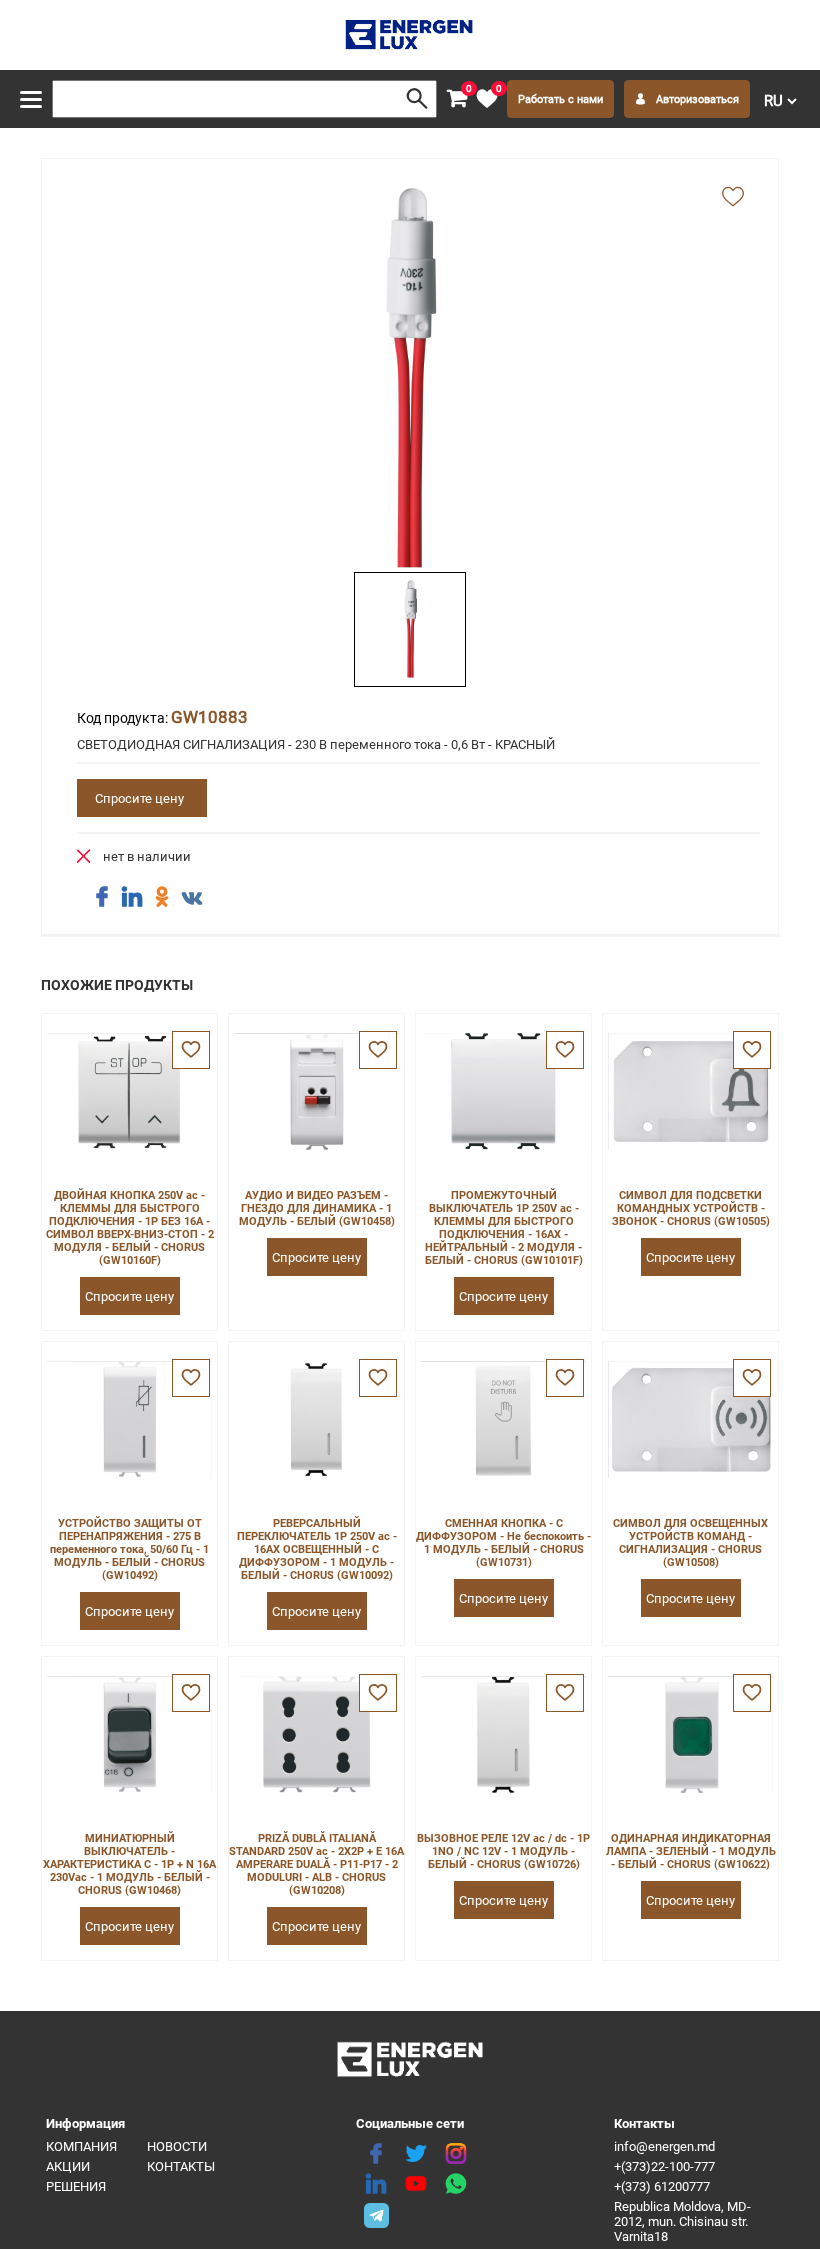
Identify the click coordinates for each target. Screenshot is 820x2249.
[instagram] (456, 2154)
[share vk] (192, 899)
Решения (76, 2186)
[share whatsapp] (456, 2184)
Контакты (181, 2166)
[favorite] (191, 1050)
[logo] (410, 35)
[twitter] (416, 2154)
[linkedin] (376, 2184)
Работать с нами (560, 99)
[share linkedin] (132, 897)
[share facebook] (102, 897)
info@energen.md (664, 2146)
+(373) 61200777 (662, 2186)
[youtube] (416, 2184)
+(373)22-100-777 (664, 2166)
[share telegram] (376, 2214)
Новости (177, 2146)
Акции (68, 2166)
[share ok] (162, 897)
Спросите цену (139, 798)
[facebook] (376, 2154)
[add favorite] (733, 198)
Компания (81, 2146)
